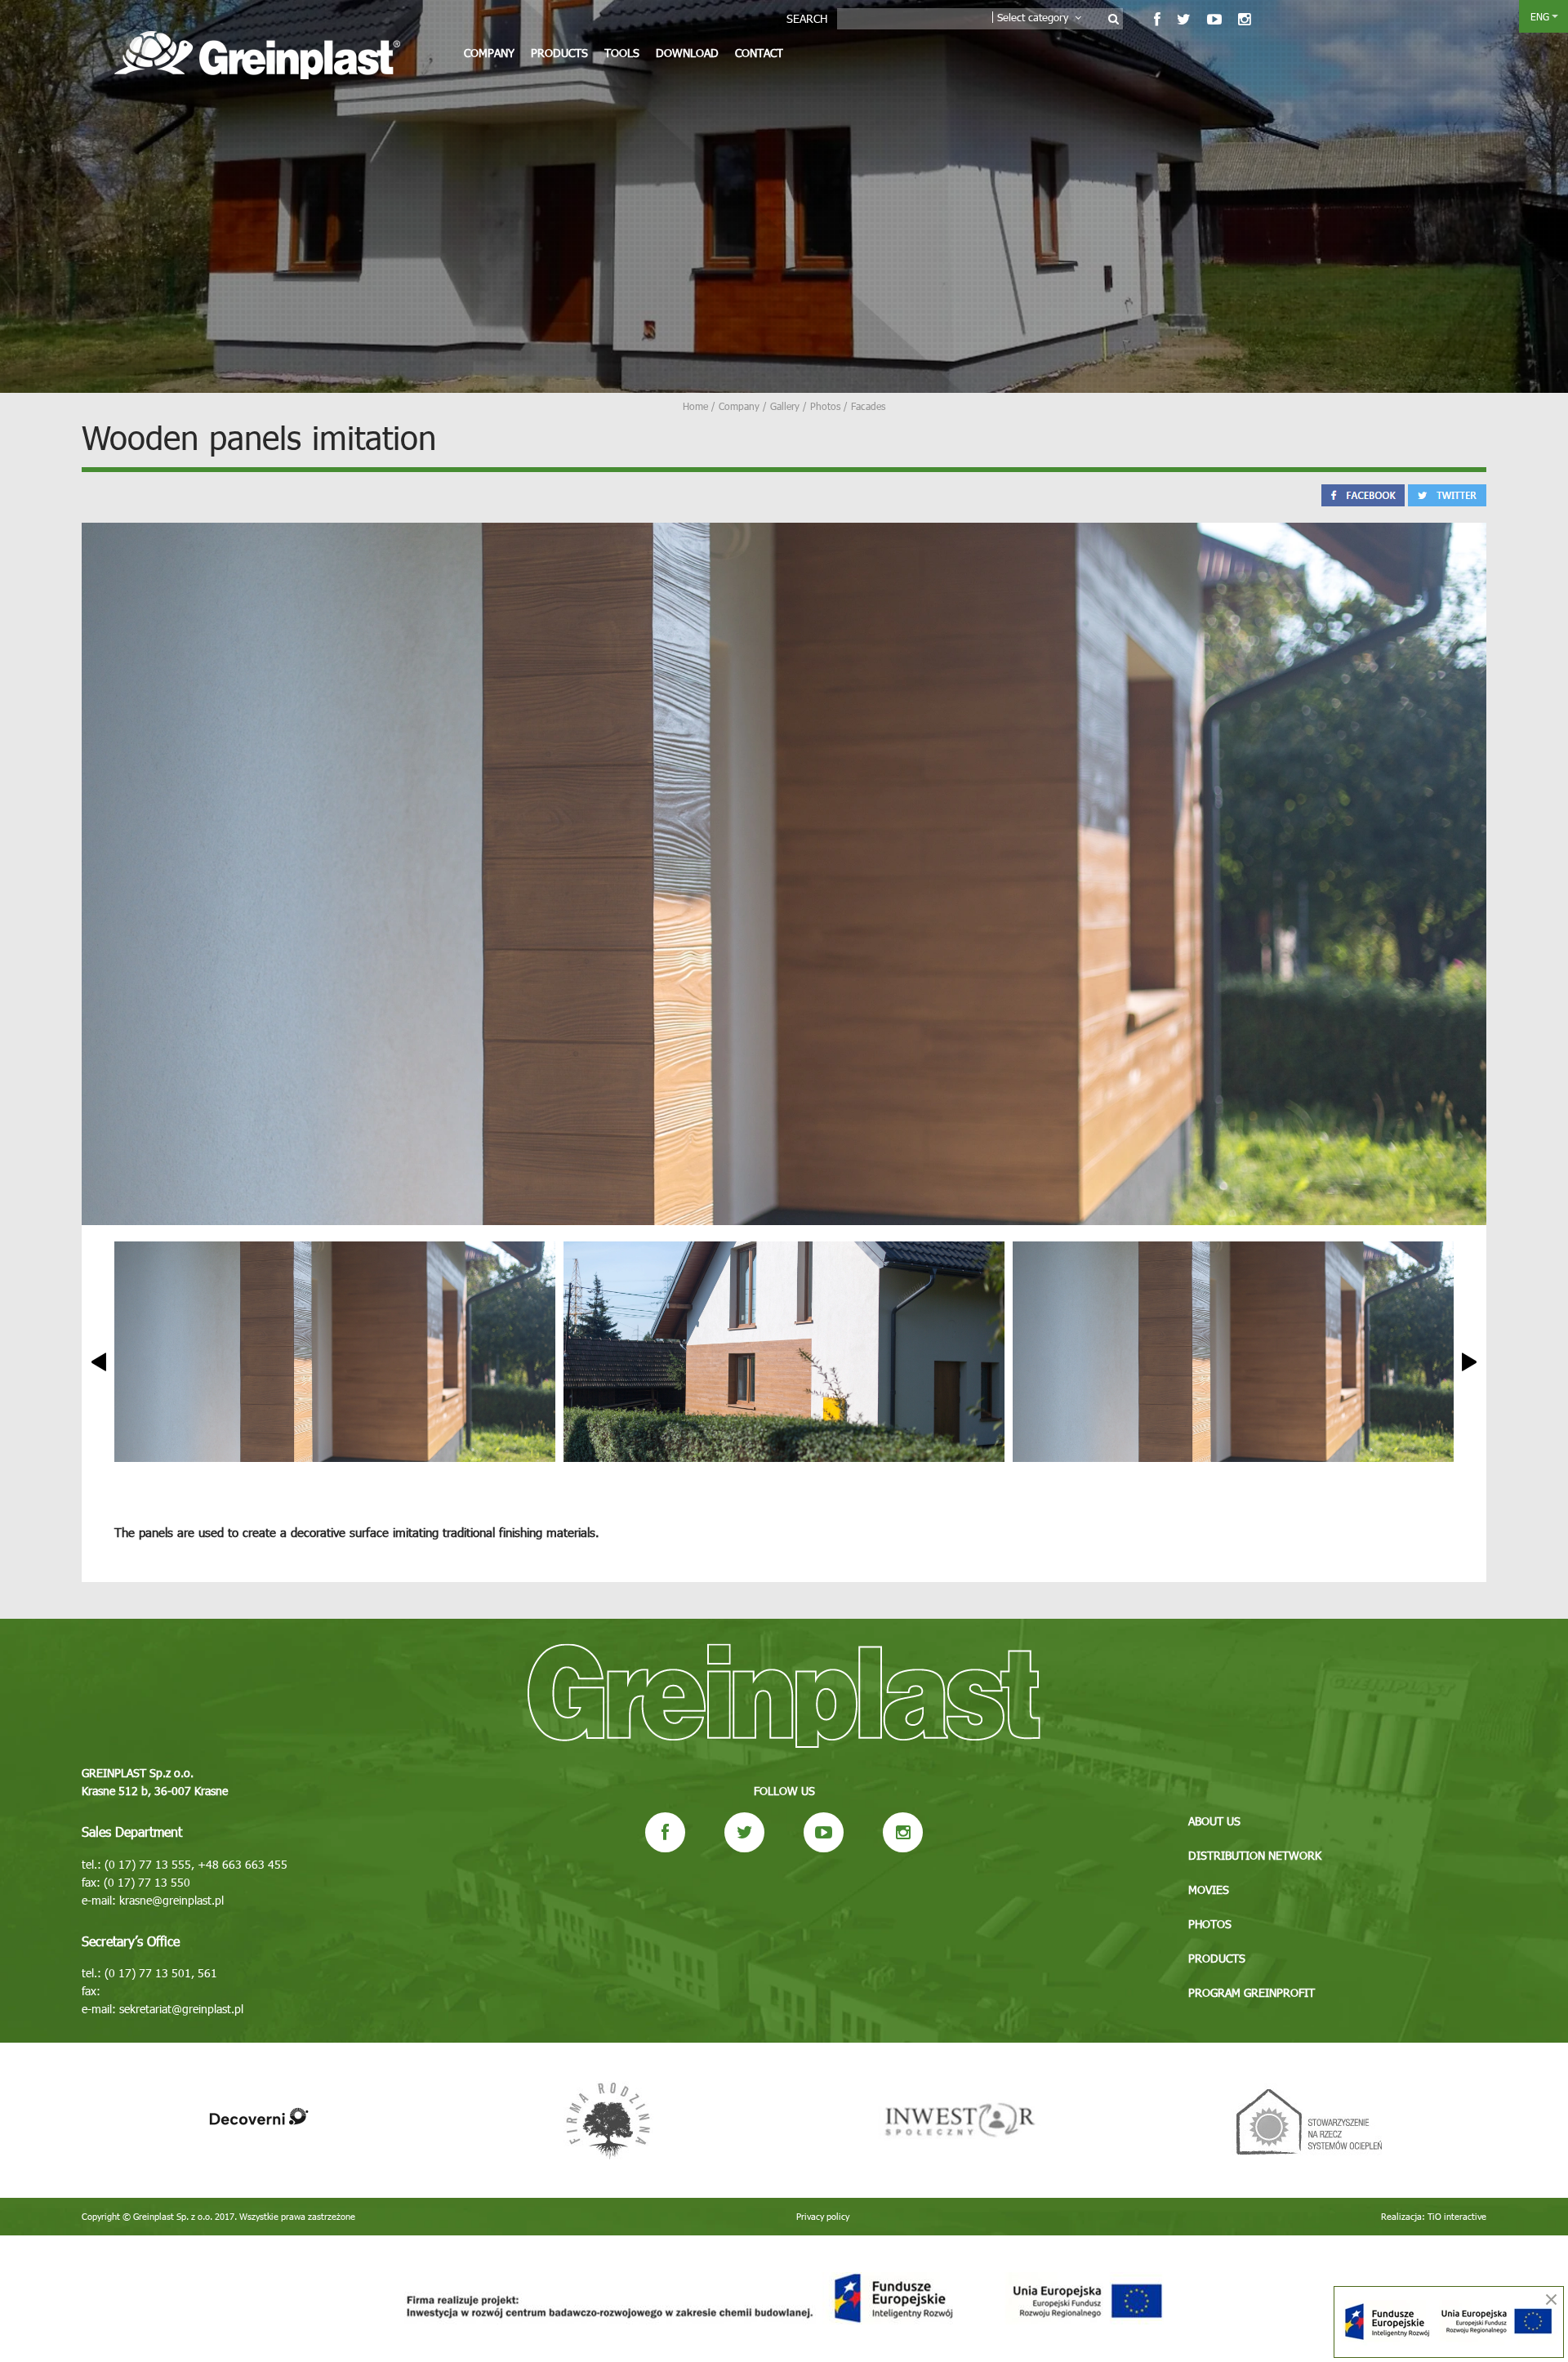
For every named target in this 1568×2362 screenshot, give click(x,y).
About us (1214, 1821)
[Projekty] (784, 2299)
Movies (1209, 1890)
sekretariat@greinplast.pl (181, 2009)
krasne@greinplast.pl (171, 1900)
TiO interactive (1457, 2216)
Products (559, 53)
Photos (1210, 1924)
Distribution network (1255, 1855)
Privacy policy (823, 2216)
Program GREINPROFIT (1252, 1992)
